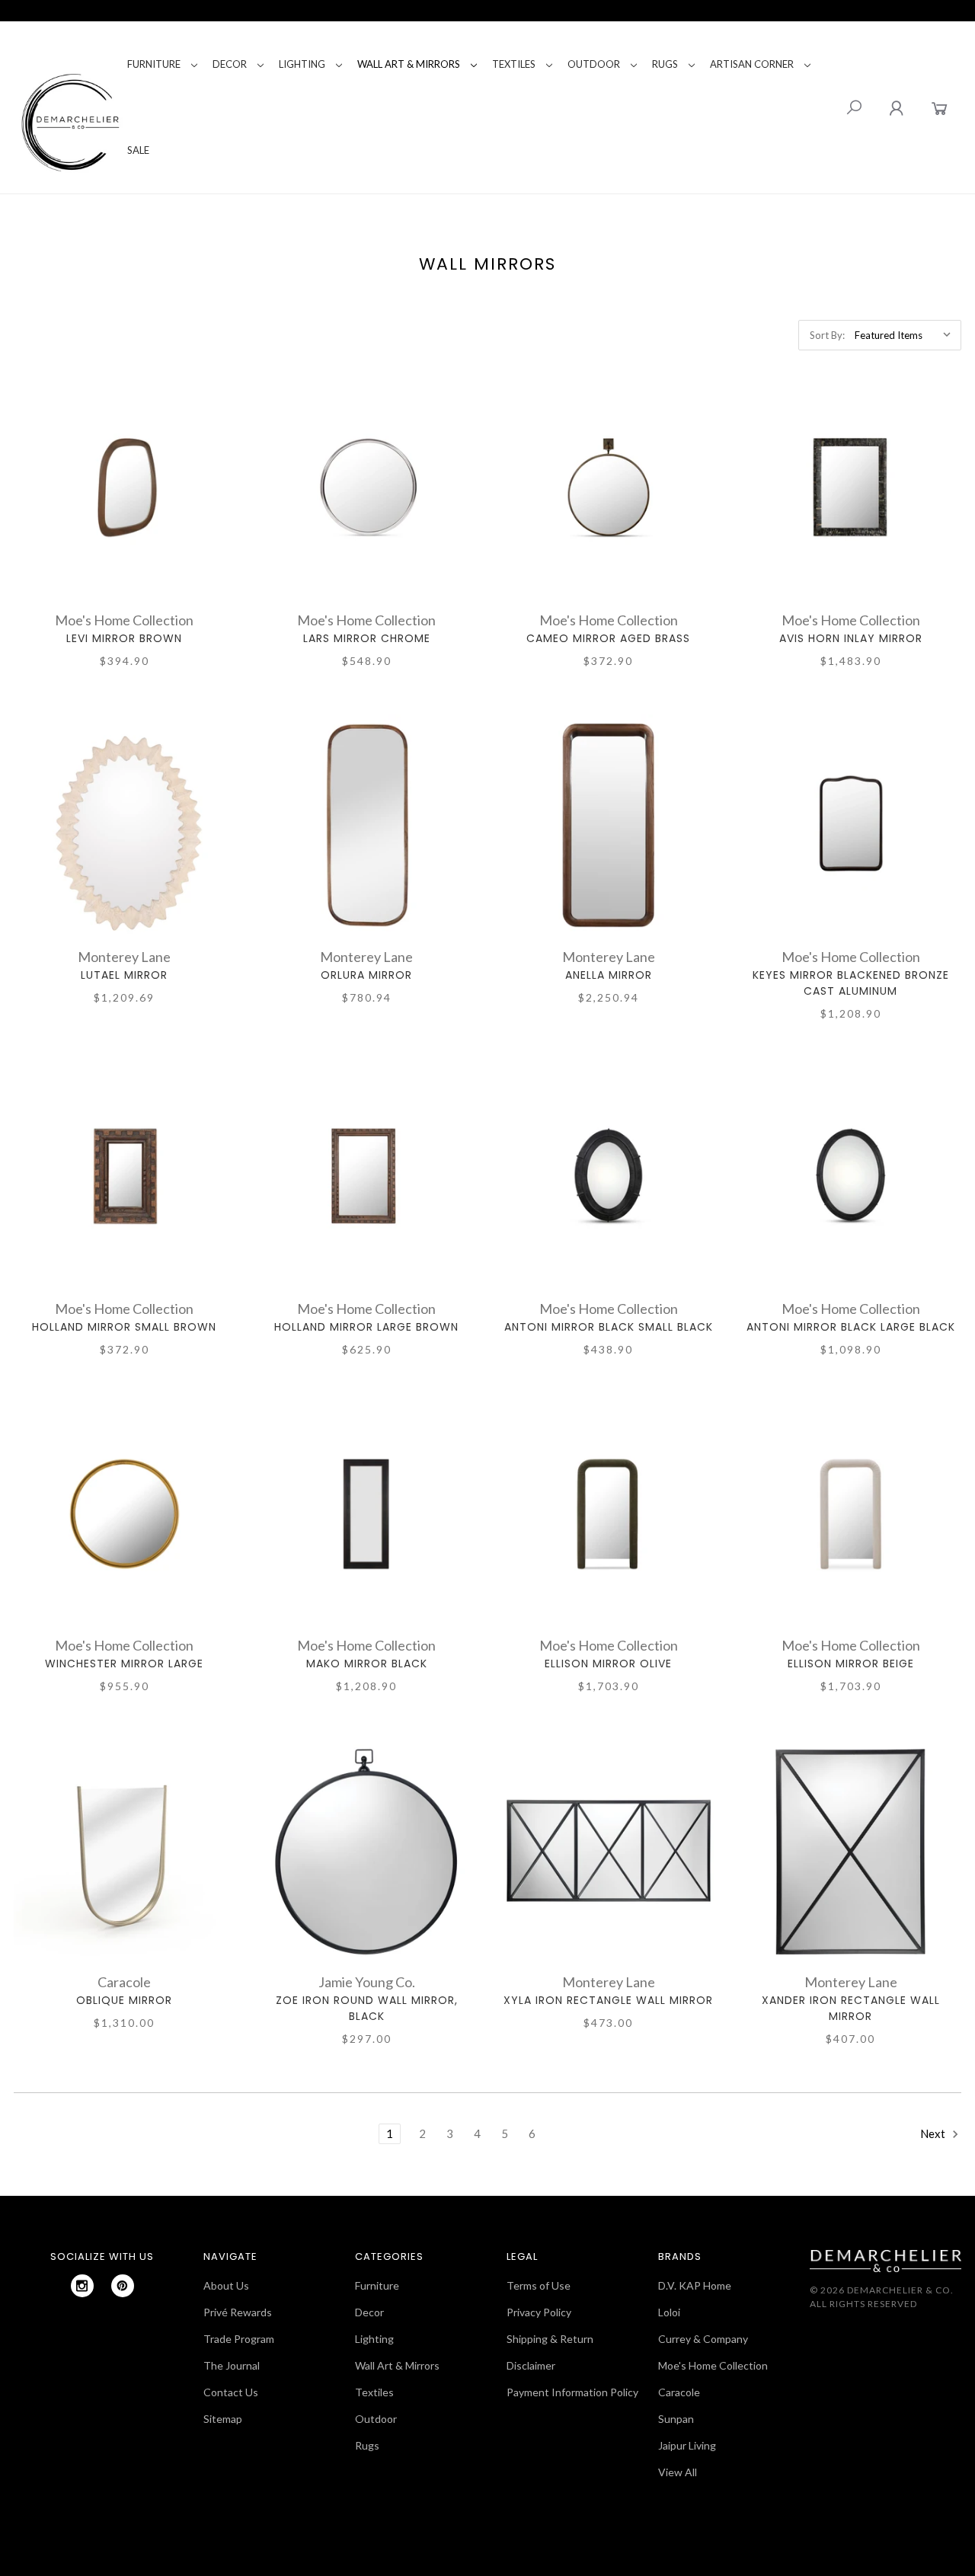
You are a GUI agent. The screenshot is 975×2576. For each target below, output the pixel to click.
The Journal (232, 2365)
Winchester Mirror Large (124, 1664)
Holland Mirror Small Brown (124, 1327)
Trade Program (239, 2339)
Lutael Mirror (124, 975)
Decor (230, 64)
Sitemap (223, 2419)
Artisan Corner (752, 64)
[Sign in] (896, 108)
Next (934, 2133)
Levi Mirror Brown (124, 638)
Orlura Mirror (366, 975)
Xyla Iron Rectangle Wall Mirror (608, 2000)
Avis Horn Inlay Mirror (851, 638)
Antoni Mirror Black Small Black (609, 1327)
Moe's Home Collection (713, 2365)
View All (678, 2472)
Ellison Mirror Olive (608, 1664)
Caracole (679, 2392)
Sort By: (827, 335)
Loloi (669, 2312)
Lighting (302, 64)
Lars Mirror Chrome (367, 638)
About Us (226, 2285)
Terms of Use (539, 2285)
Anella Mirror (609, 975)
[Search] (854, 107)
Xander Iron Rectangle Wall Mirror (851, 2008)
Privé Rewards (238, 2312)
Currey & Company (703, 2339)
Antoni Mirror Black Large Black (851, 1327)
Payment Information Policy (572, 2392)
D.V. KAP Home (695, 2285)
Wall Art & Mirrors (409, 64)
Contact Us (231, 2392)
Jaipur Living (687, 2445)
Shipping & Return (550, 2339)
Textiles (514, 64)
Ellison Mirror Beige (851, 1664)
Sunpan (676, 2419)
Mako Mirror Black (367, 1664)
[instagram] (82, 2286)
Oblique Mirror (124, 2000)
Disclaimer (531, 2365)
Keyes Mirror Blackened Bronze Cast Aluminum (851, 983)
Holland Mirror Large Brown (366, 1327)
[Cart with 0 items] (940, 108)
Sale (138, 150)
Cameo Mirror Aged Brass (608, 638)
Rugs (665, 64)
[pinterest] (123, 2286)
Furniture (154, 64)
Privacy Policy (539, 2312)
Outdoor (594, 64)
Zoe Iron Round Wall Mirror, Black (367, 2008)
